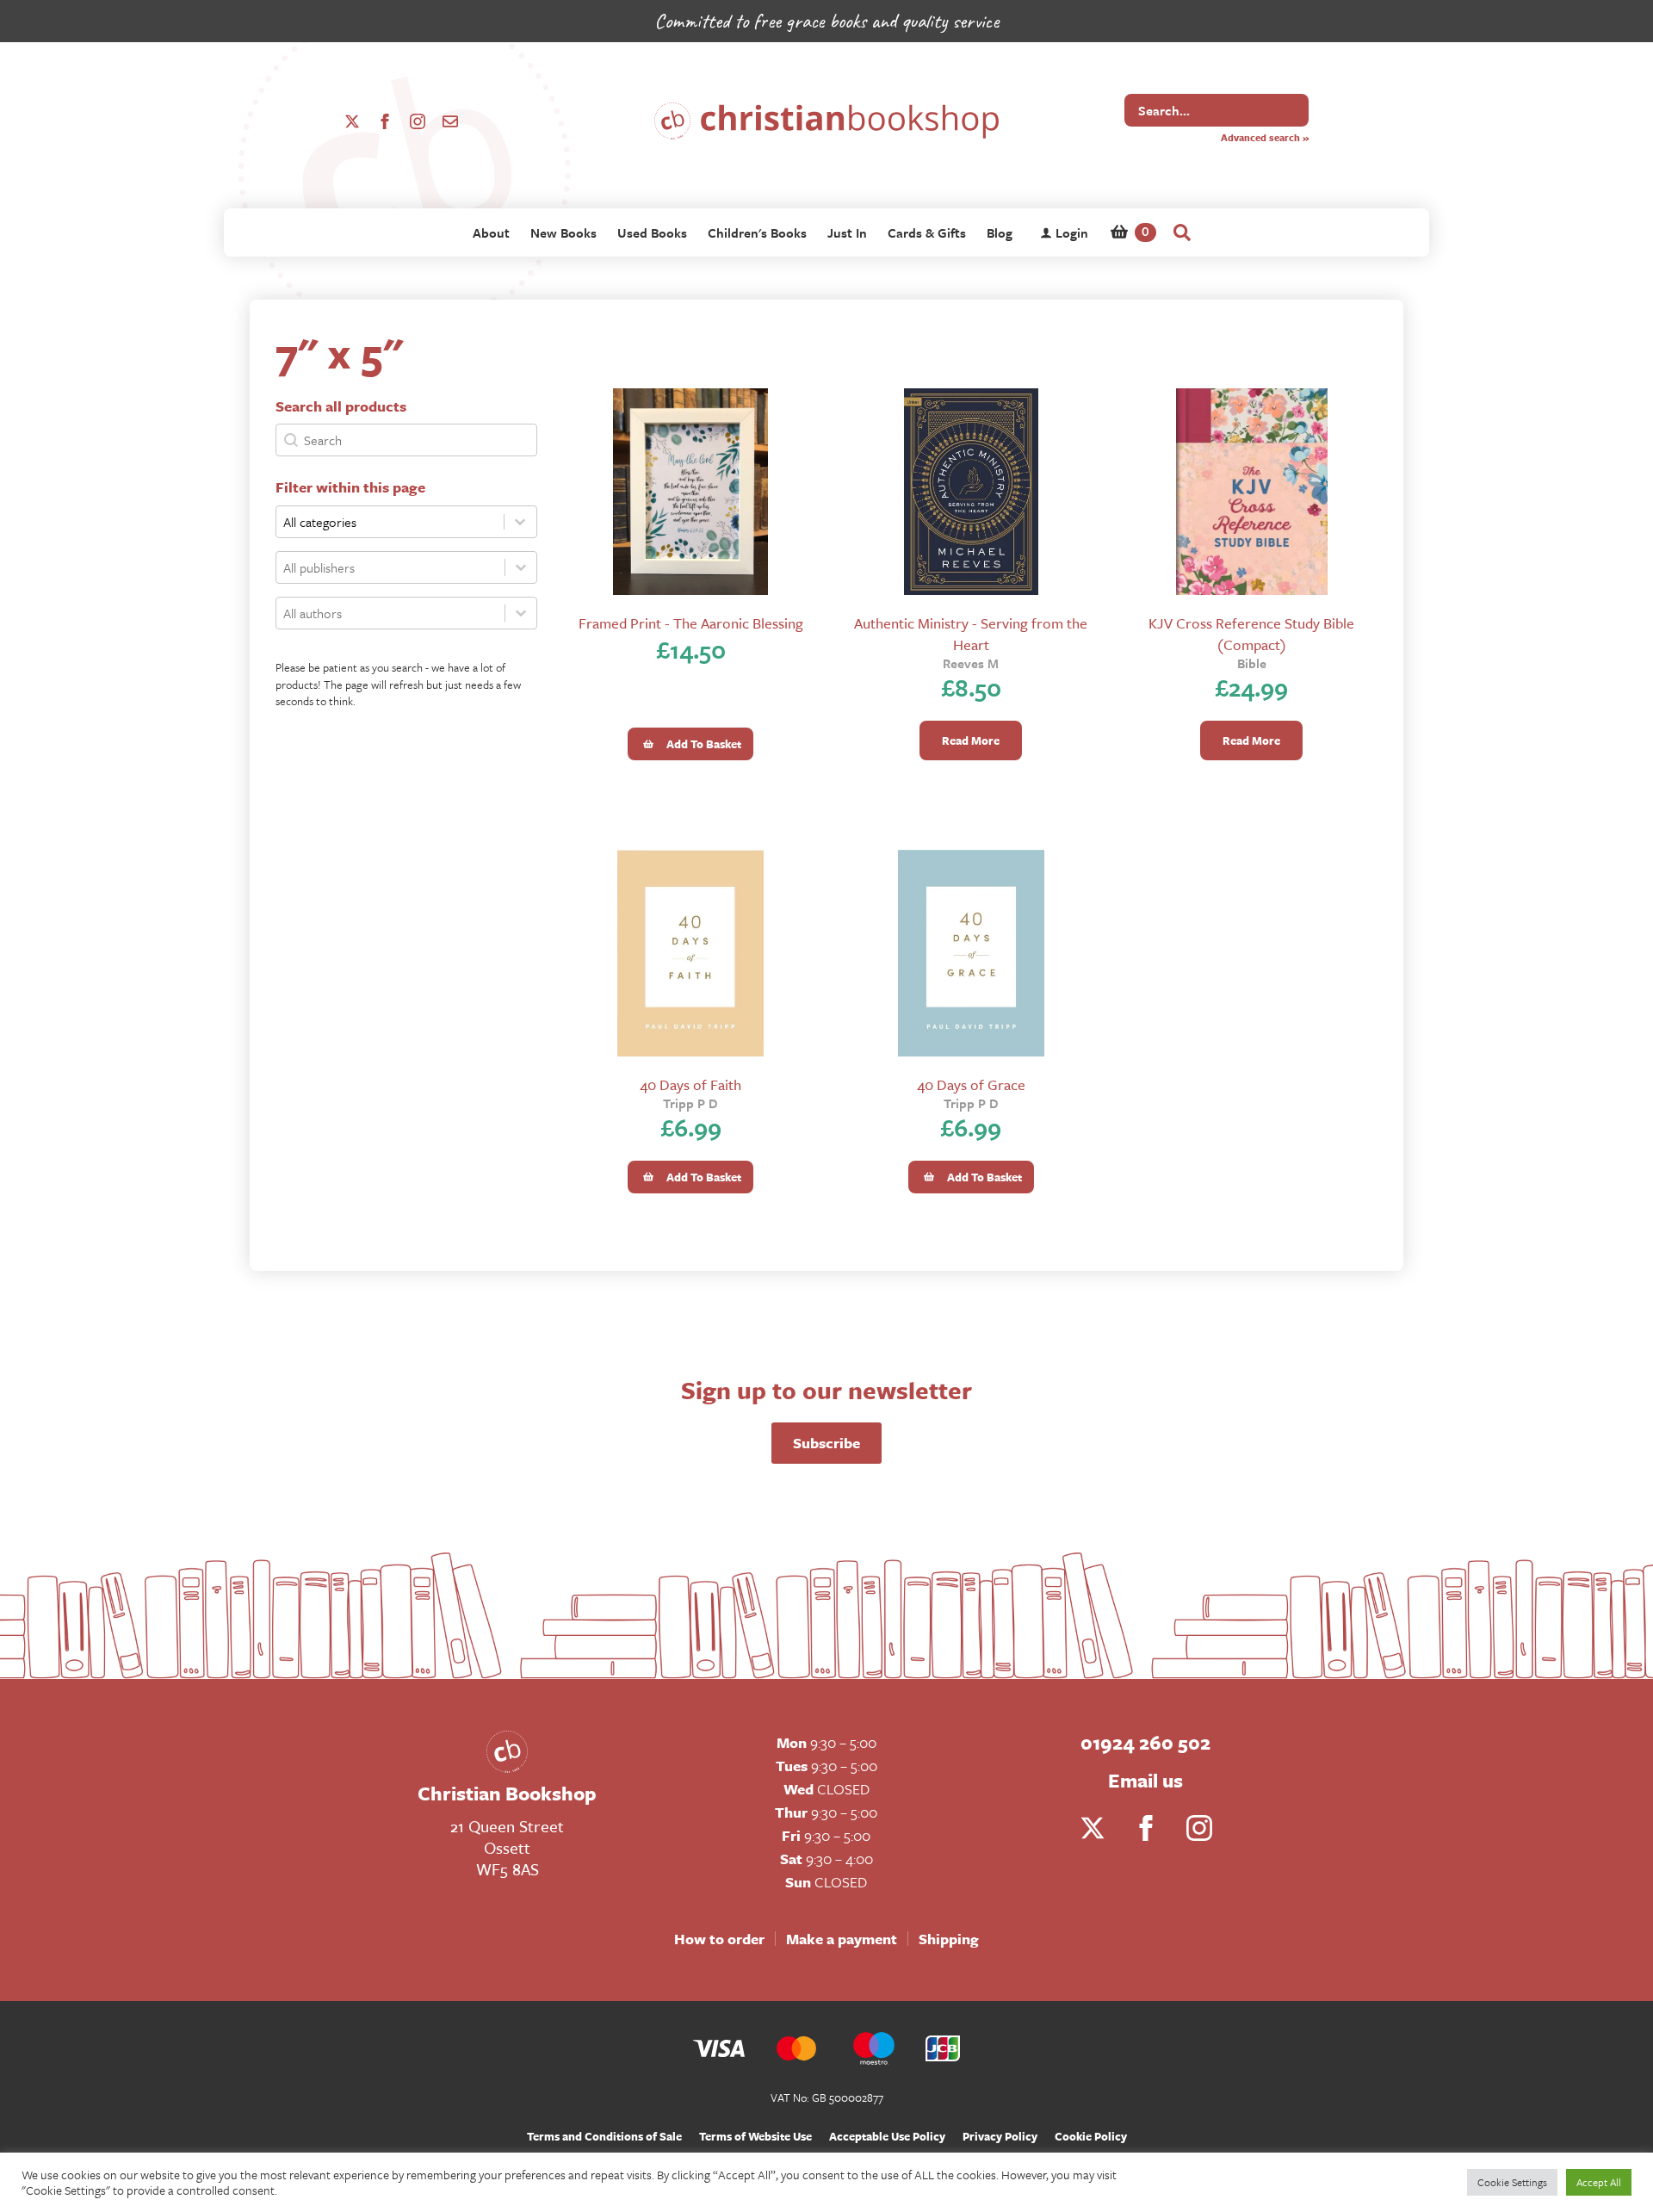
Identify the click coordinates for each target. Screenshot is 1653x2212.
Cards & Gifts (927, 232)
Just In (847, 232)
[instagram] (418, 121)
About (491, 232)
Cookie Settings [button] (1512, 2182)
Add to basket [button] (704, 744)
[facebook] (385, 121)
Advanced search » (1265, 137)
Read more (971, 740)
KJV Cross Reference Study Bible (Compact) (1251, 634)
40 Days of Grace (971, 1084)
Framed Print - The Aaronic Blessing (691, 623)
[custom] (450, 121)
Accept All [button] (1599, 2182)
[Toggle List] (521, 567)
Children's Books (757, 232)
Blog (1000, 232)
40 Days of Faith (690, 1084)
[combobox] (390, 567)
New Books (563, 232)
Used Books (652, 232)
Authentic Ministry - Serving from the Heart (971, 634)
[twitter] (352, 121)
